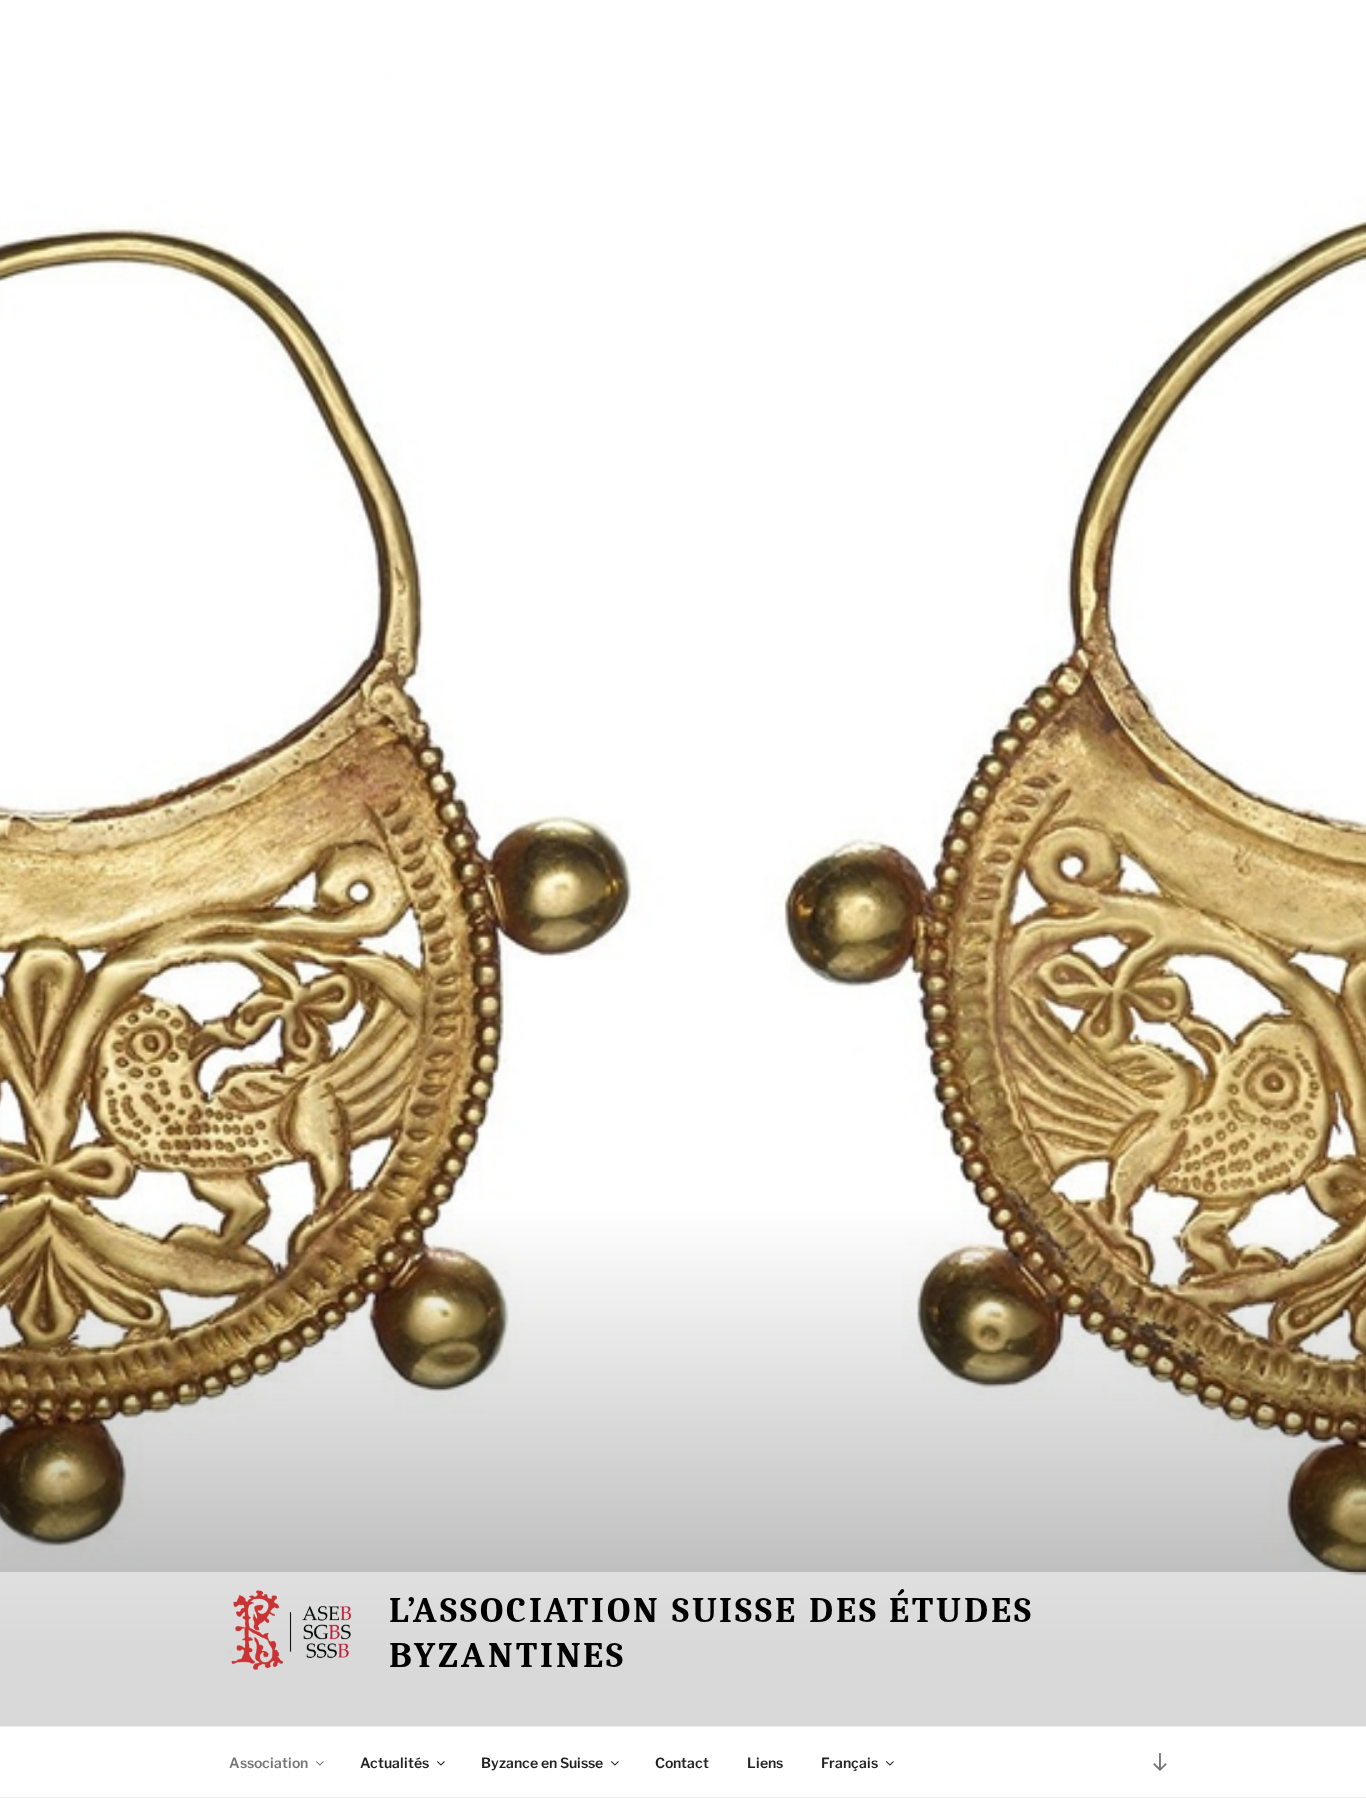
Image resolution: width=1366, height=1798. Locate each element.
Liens (765, 1762)
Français (849, 1762)
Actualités (394, 1762)
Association (268, 1762)
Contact (682, 1762)
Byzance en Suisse (542, 1762)
